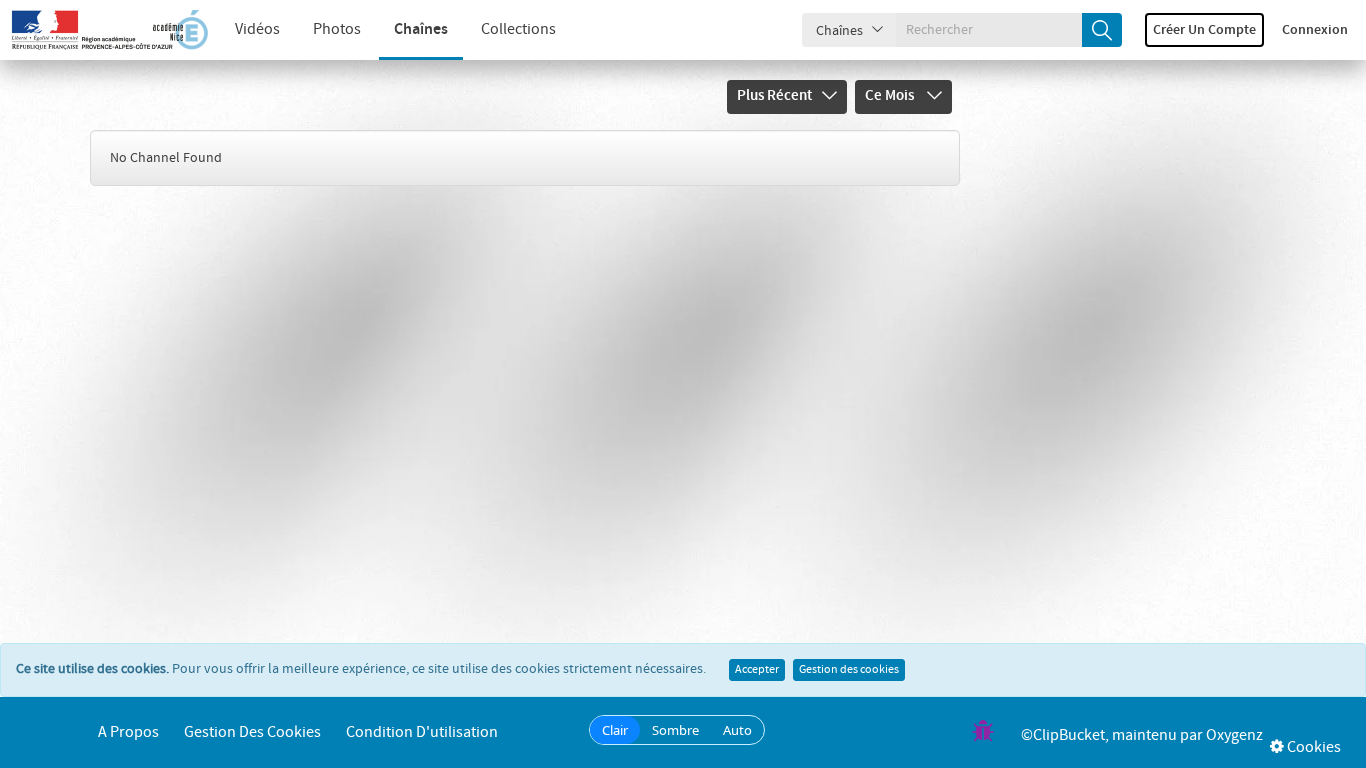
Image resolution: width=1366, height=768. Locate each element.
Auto (737, 730)
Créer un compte (1204, 30)
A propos (128, 732)
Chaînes (421, 29)
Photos (337, 29)
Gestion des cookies (849, 670)
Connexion (1315, 30)
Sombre (675, 730)
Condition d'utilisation (422, 732)
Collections (518, 29)
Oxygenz (1234, 735)
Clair (615, 730)
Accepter (757, 670)
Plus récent (774, 96)
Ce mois (891, 96)
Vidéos (257, 29)
